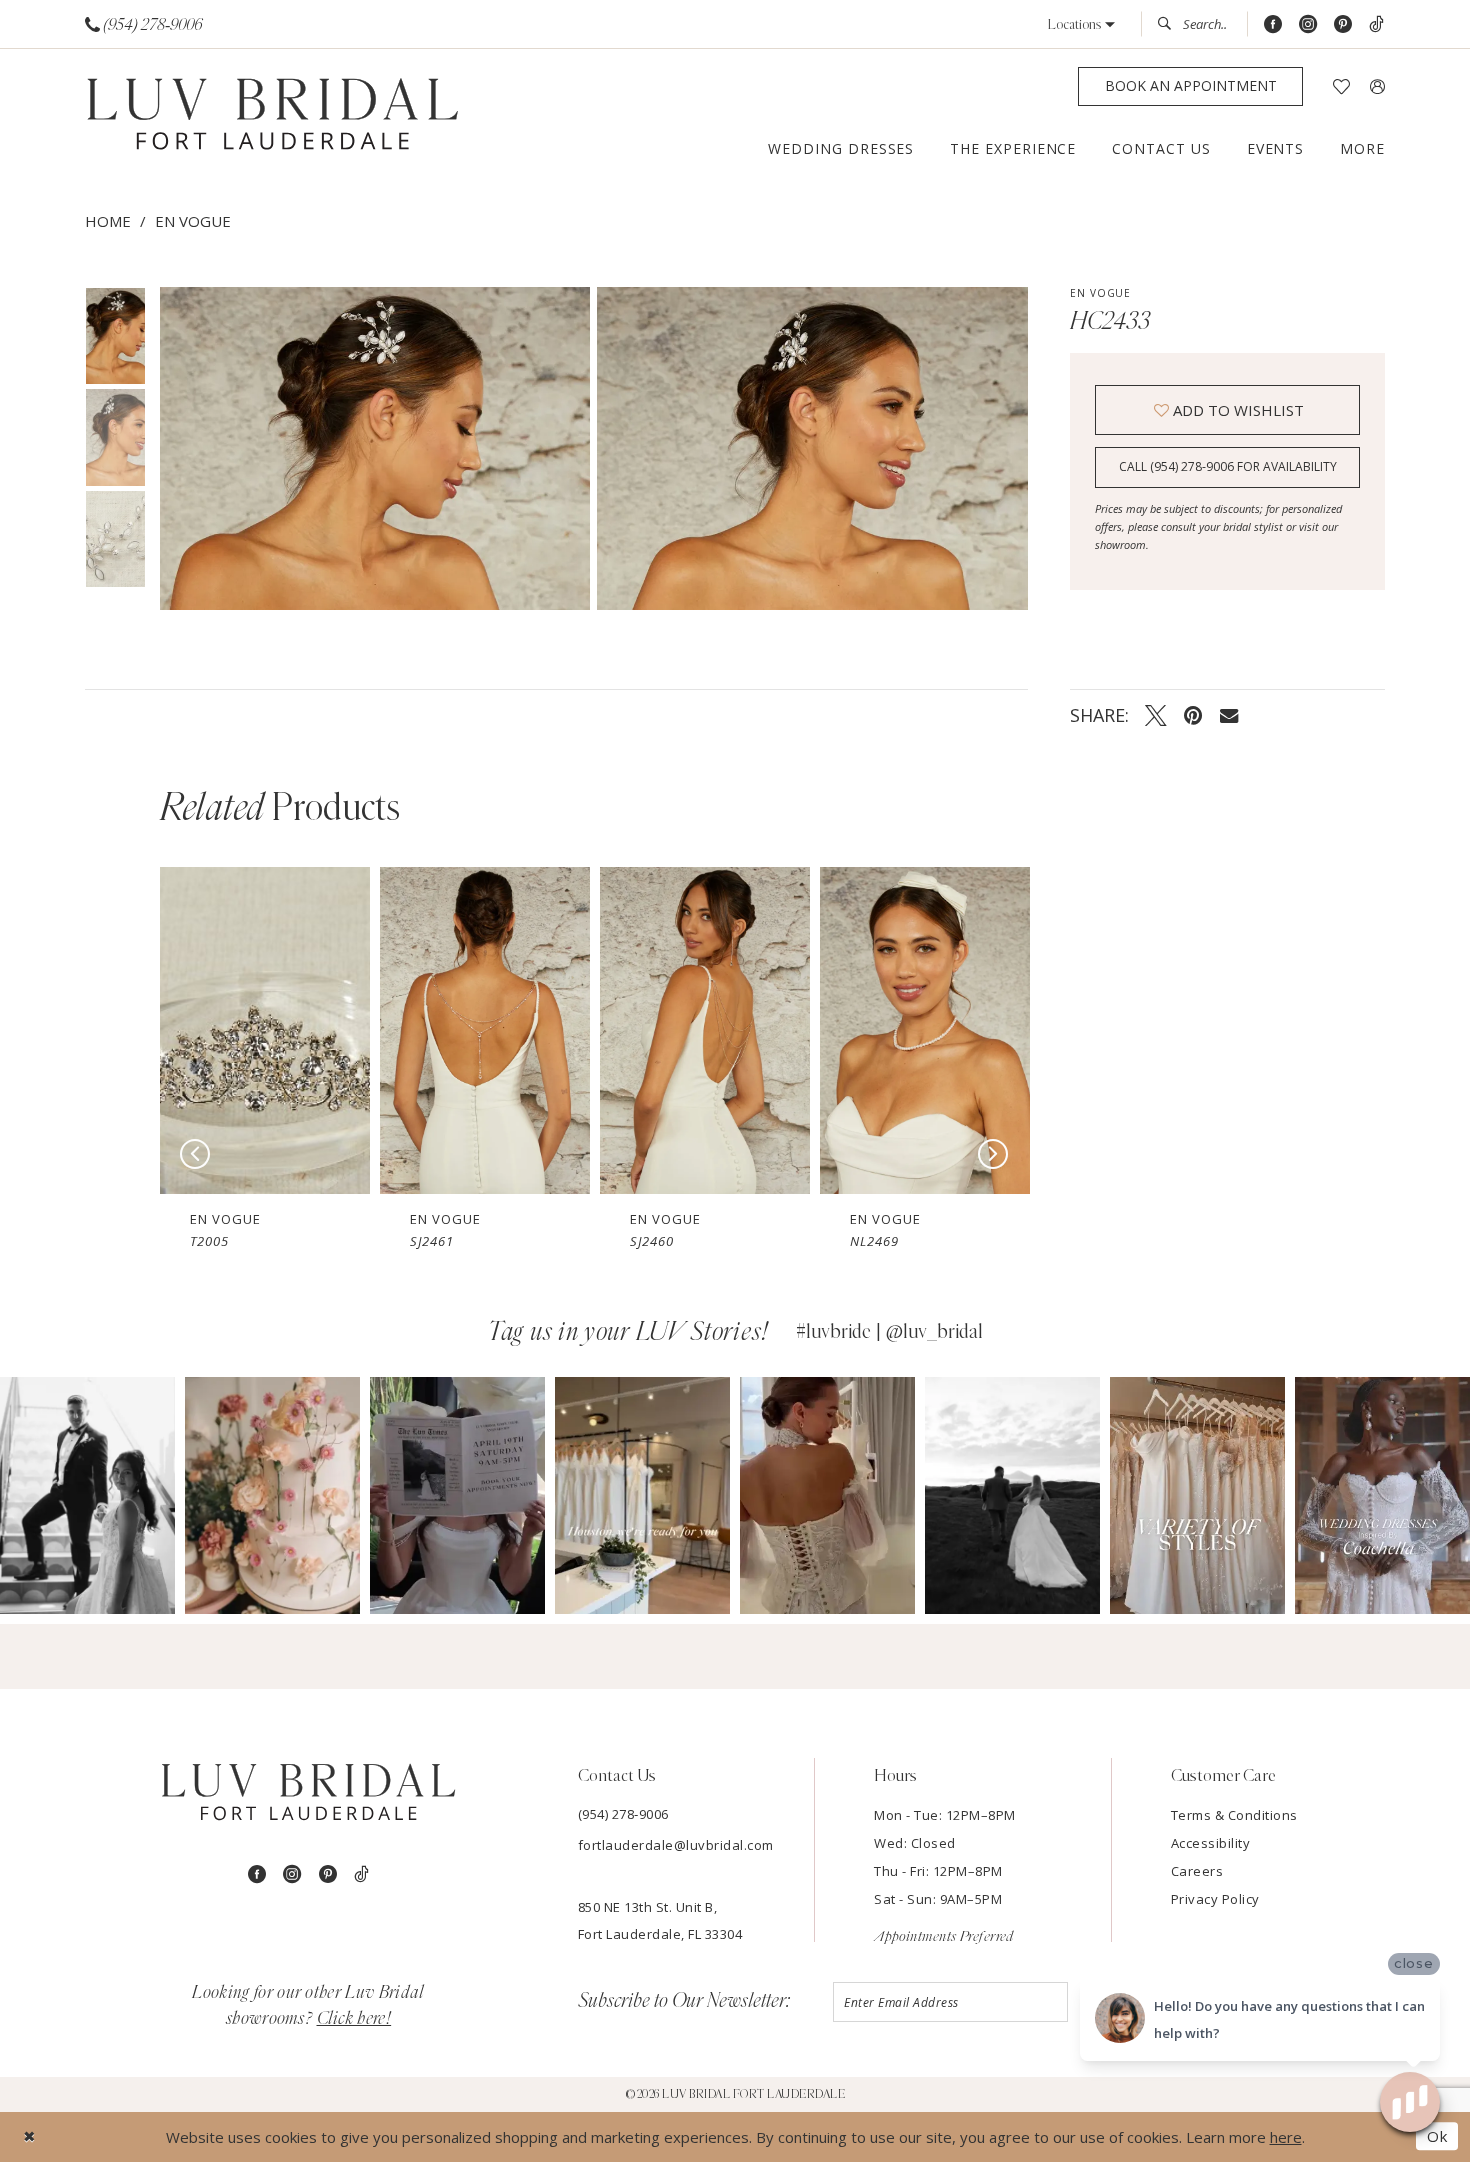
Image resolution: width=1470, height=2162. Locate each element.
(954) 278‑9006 (623, 1814)
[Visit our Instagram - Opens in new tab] (1308, 24)
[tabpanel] (371, 448)
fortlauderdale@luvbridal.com (676, 1845)
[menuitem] (144, 24)
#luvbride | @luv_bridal (889, 1332)
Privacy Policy (1215, 1899)
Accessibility (1211, 1843)
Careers (1197, 1871)
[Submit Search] (1170, 24)
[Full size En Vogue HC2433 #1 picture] (812, 448)
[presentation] (265, 1030)
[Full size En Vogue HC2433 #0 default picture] (374, 448)
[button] (1081, 24)
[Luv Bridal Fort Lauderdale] (272, 116)
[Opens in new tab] (87, 1495)
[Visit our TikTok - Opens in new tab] (1376, 24)
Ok (1437, 2137)
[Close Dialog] (29, 2136)
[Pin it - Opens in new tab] (1193, 715)
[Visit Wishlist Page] (1341, 86)
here (1286, 2137)
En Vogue (193, 221)
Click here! (354, 2019)
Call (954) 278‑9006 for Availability (1228, 466)
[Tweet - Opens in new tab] (1156, 715)
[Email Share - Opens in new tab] (1229, 714)
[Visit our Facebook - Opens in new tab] (1273, 24)
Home (108, 221)
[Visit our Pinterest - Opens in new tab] (1343, 24)
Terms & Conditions (1234, 1815)
